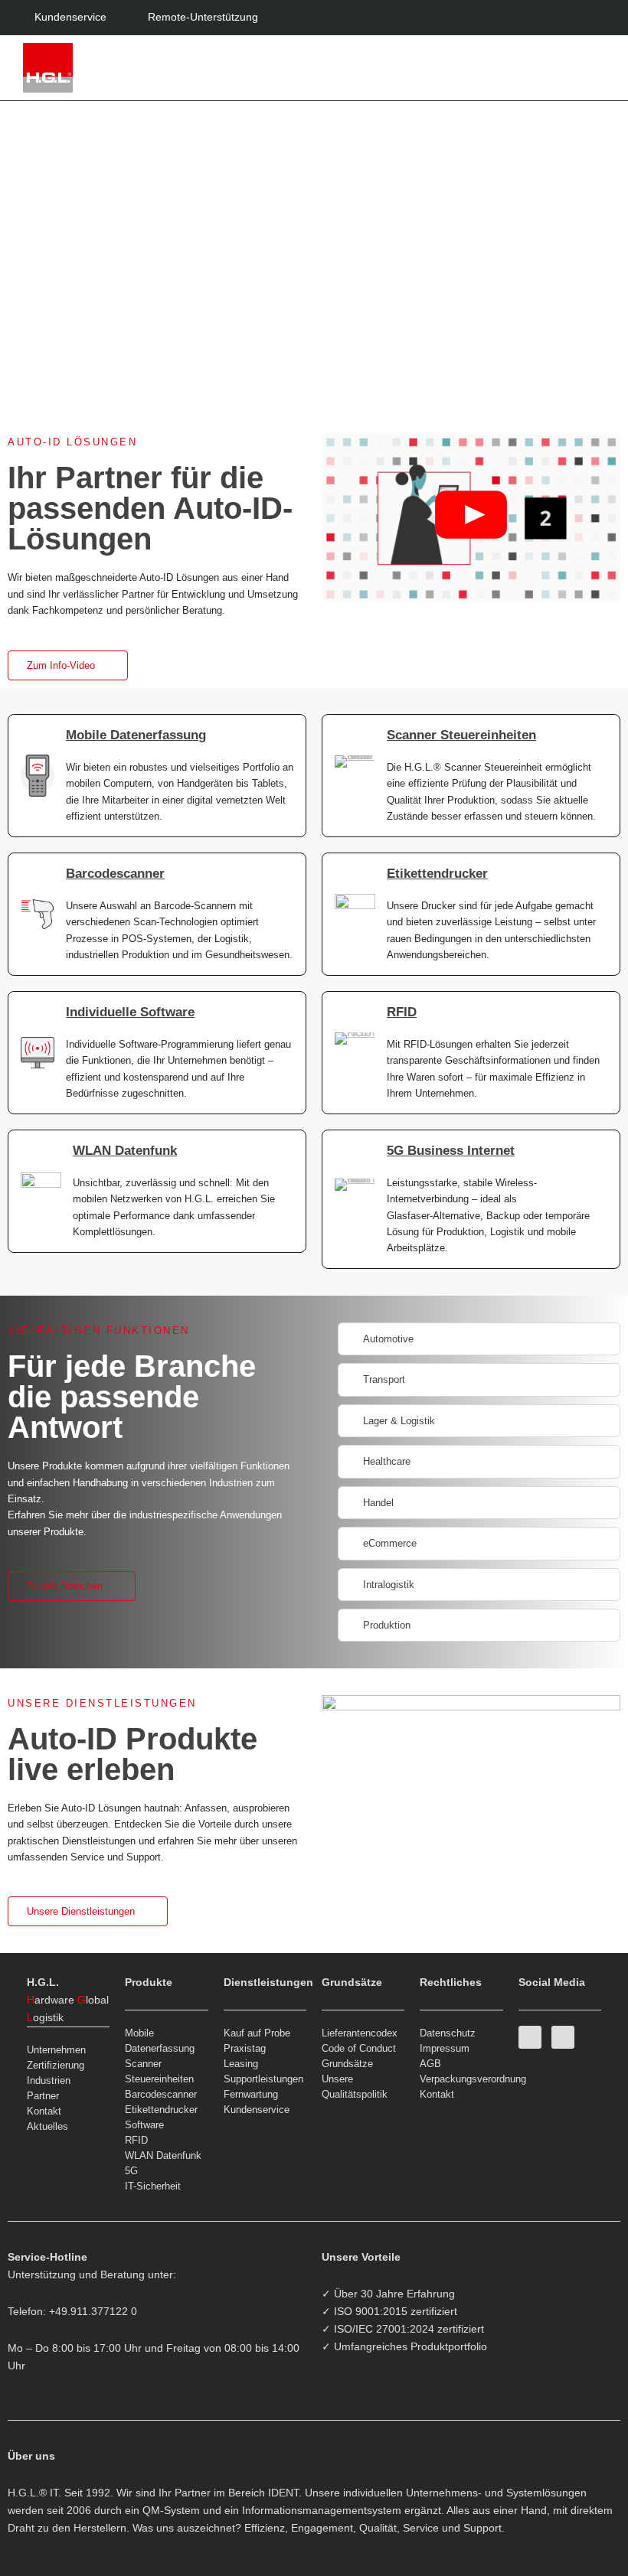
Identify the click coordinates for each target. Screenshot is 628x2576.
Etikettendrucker (437, 874)
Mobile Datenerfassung (136, 735)
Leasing (241, 2064)
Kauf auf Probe (257, 2033)
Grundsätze (347, 2064)
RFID (402, 1012)
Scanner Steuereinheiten (461, 735)
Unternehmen (56, 2050)
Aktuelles (47, 2126)
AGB (430, 2064)
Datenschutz (448, 2033)
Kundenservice (257, 2110)
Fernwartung (251, 2094)
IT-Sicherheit (153, 2186)
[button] (594, 68)
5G (131, 2171)
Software (144, 2125)
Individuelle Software (130, 1012)
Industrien (49, 2080)
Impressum (445, 2048)
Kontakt (44, 2111)
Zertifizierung (56, 2065)
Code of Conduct (359, 2048)
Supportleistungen (263, 2079)
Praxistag (245, 2048)
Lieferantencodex (360, 2033)
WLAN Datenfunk (125, 1151)
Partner (43, 2096)
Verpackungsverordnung (461, 2079)
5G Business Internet (451, 1151)
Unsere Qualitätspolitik (355, 2087)
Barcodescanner (115, 874)
